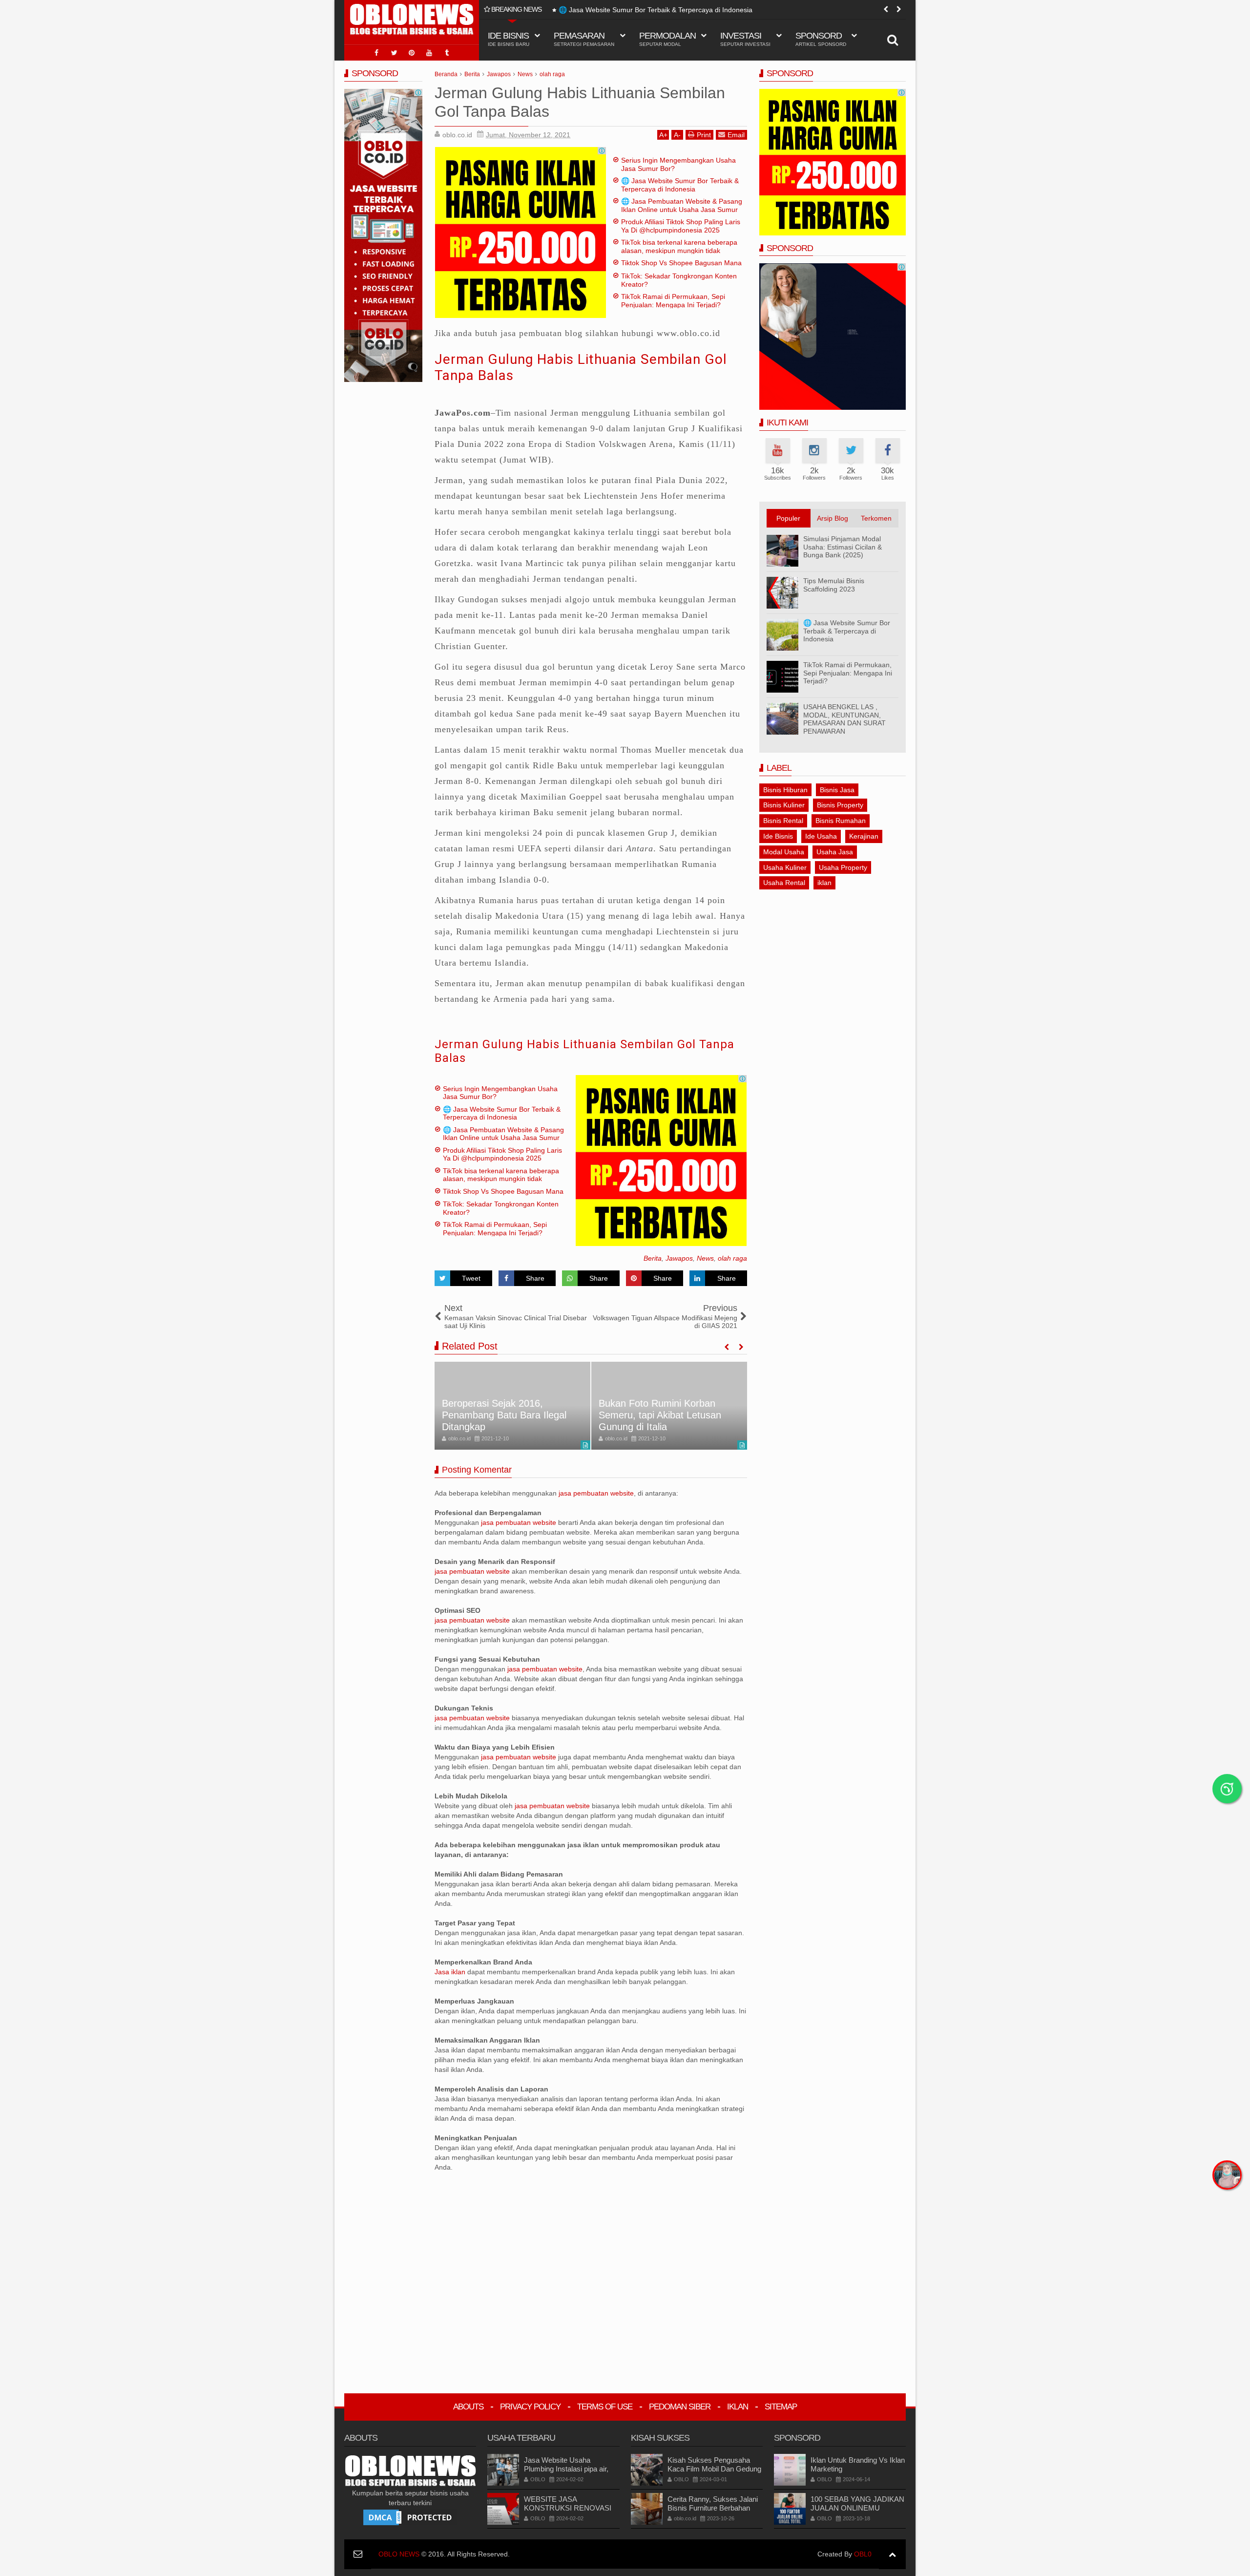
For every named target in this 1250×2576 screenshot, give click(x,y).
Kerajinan (864, 836)
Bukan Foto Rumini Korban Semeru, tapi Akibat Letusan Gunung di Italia (660, 1415)
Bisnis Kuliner (784, 805)
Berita (653, 1258)
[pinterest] (412, 53)
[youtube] (429, 53)
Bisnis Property (840, 805)
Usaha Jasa (835, 852)
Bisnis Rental (783, 821)
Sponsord (821, 39)
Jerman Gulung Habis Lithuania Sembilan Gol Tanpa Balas (584, 1051)
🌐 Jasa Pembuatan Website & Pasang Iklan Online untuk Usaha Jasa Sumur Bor (685, 10)
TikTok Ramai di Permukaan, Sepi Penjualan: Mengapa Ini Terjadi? (673, 301)
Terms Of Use (605, 2407)
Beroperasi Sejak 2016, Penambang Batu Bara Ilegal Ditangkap (504, 1415)
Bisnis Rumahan (841, 821)
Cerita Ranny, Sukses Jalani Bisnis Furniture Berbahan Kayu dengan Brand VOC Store (713, 2512)
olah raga (732, 1258)
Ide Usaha (821, 836)
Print (704, 135)
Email (736, 135)
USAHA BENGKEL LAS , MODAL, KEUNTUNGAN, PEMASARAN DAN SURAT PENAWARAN (844, 719)
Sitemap (781, 2407)
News (705, 1258)
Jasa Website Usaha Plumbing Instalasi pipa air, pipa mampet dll (566, 2469)
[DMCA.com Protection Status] (410, 2517)
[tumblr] (447, 53)
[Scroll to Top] (892, 2554)
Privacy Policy (530, 2407)
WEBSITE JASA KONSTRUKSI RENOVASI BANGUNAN (568, 2508)
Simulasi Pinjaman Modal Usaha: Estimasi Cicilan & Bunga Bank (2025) (843, 547)
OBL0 (863, 2554)
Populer (788, 518)
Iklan (738, 2407)
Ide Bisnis (778, 836)
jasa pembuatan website (596, 1493)
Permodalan (667, 39)
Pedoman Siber (680, 2407)
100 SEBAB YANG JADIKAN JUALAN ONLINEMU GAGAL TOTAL (857, 2508)
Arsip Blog (833, 518)
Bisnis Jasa (837, 790)
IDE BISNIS (509, 39)
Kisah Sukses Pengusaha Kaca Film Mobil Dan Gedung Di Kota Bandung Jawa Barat (714, 2469)
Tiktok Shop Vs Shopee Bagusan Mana (681, 263)
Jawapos (679, 1258)
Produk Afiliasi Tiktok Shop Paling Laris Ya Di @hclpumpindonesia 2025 (681, 226)
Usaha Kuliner (785, 867)
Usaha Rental (784, 883)
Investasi (745, 39)
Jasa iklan (451, 1972)
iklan (824, 883)
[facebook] (376, 53)
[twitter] (394, 53)
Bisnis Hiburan (785, 790)
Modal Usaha (784, 852)
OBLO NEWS (399, 2554)
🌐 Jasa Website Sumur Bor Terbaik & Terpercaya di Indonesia (680, 185)
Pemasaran (584, 39)
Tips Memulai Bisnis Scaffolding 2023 (834, 585)
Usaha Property (843, 867)
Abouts (468, 2407)
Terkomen (876, 518)
